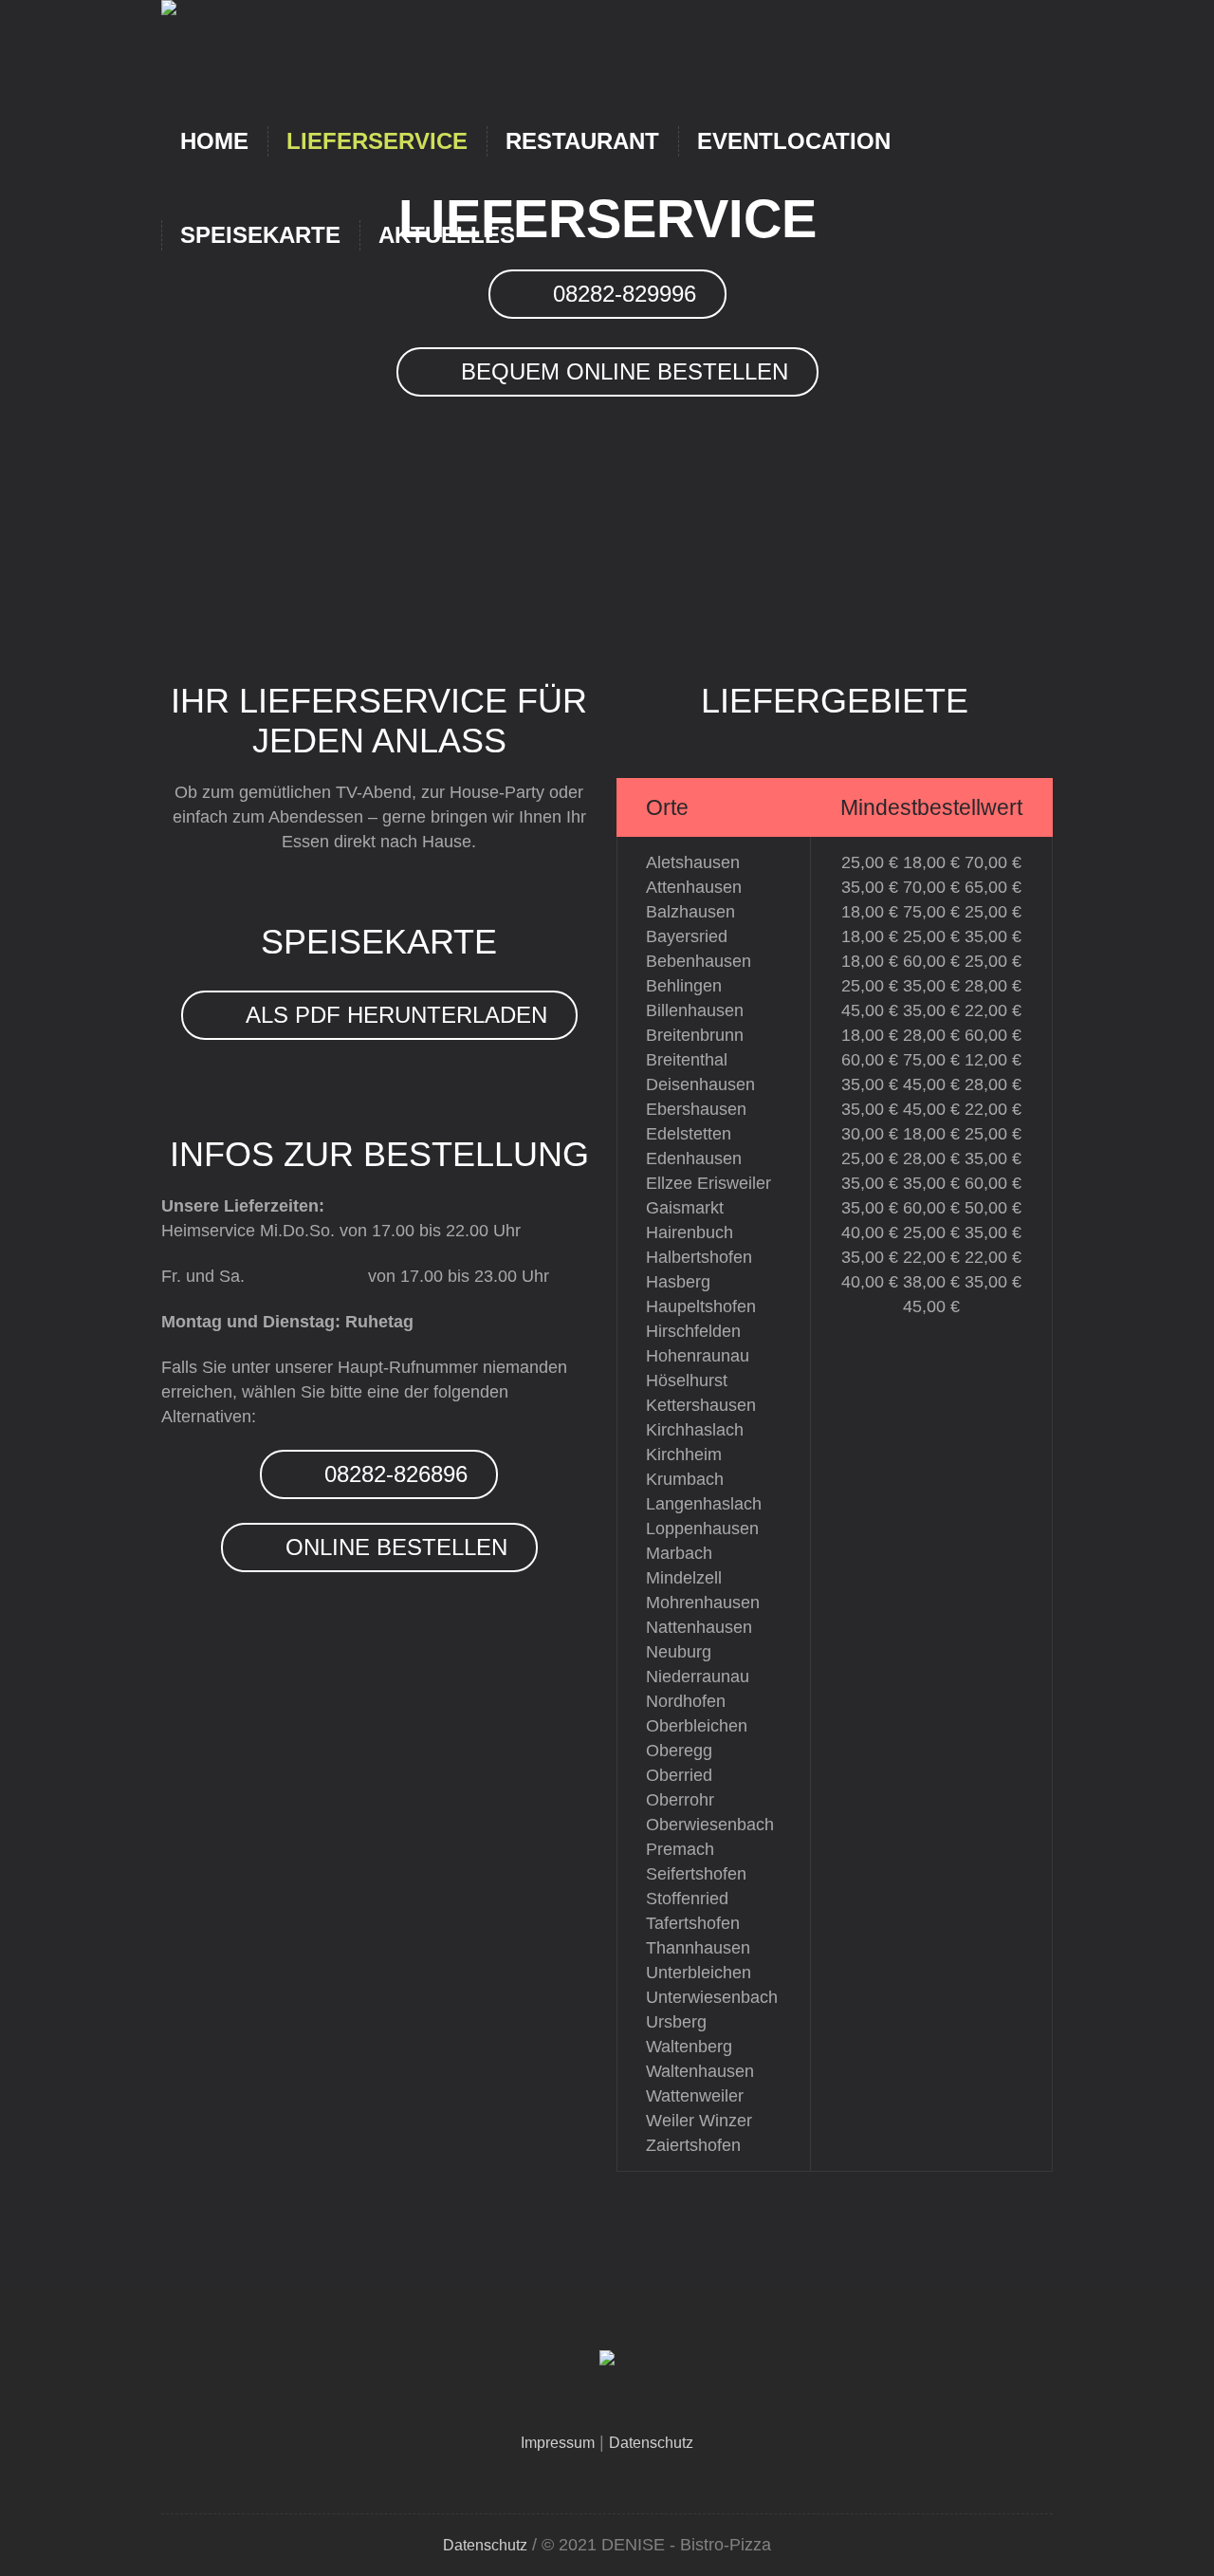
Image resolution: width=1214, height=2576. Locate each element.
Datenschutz (651, 2443)
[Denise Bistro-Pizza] (607, 2361)
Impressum (558, 2443)
